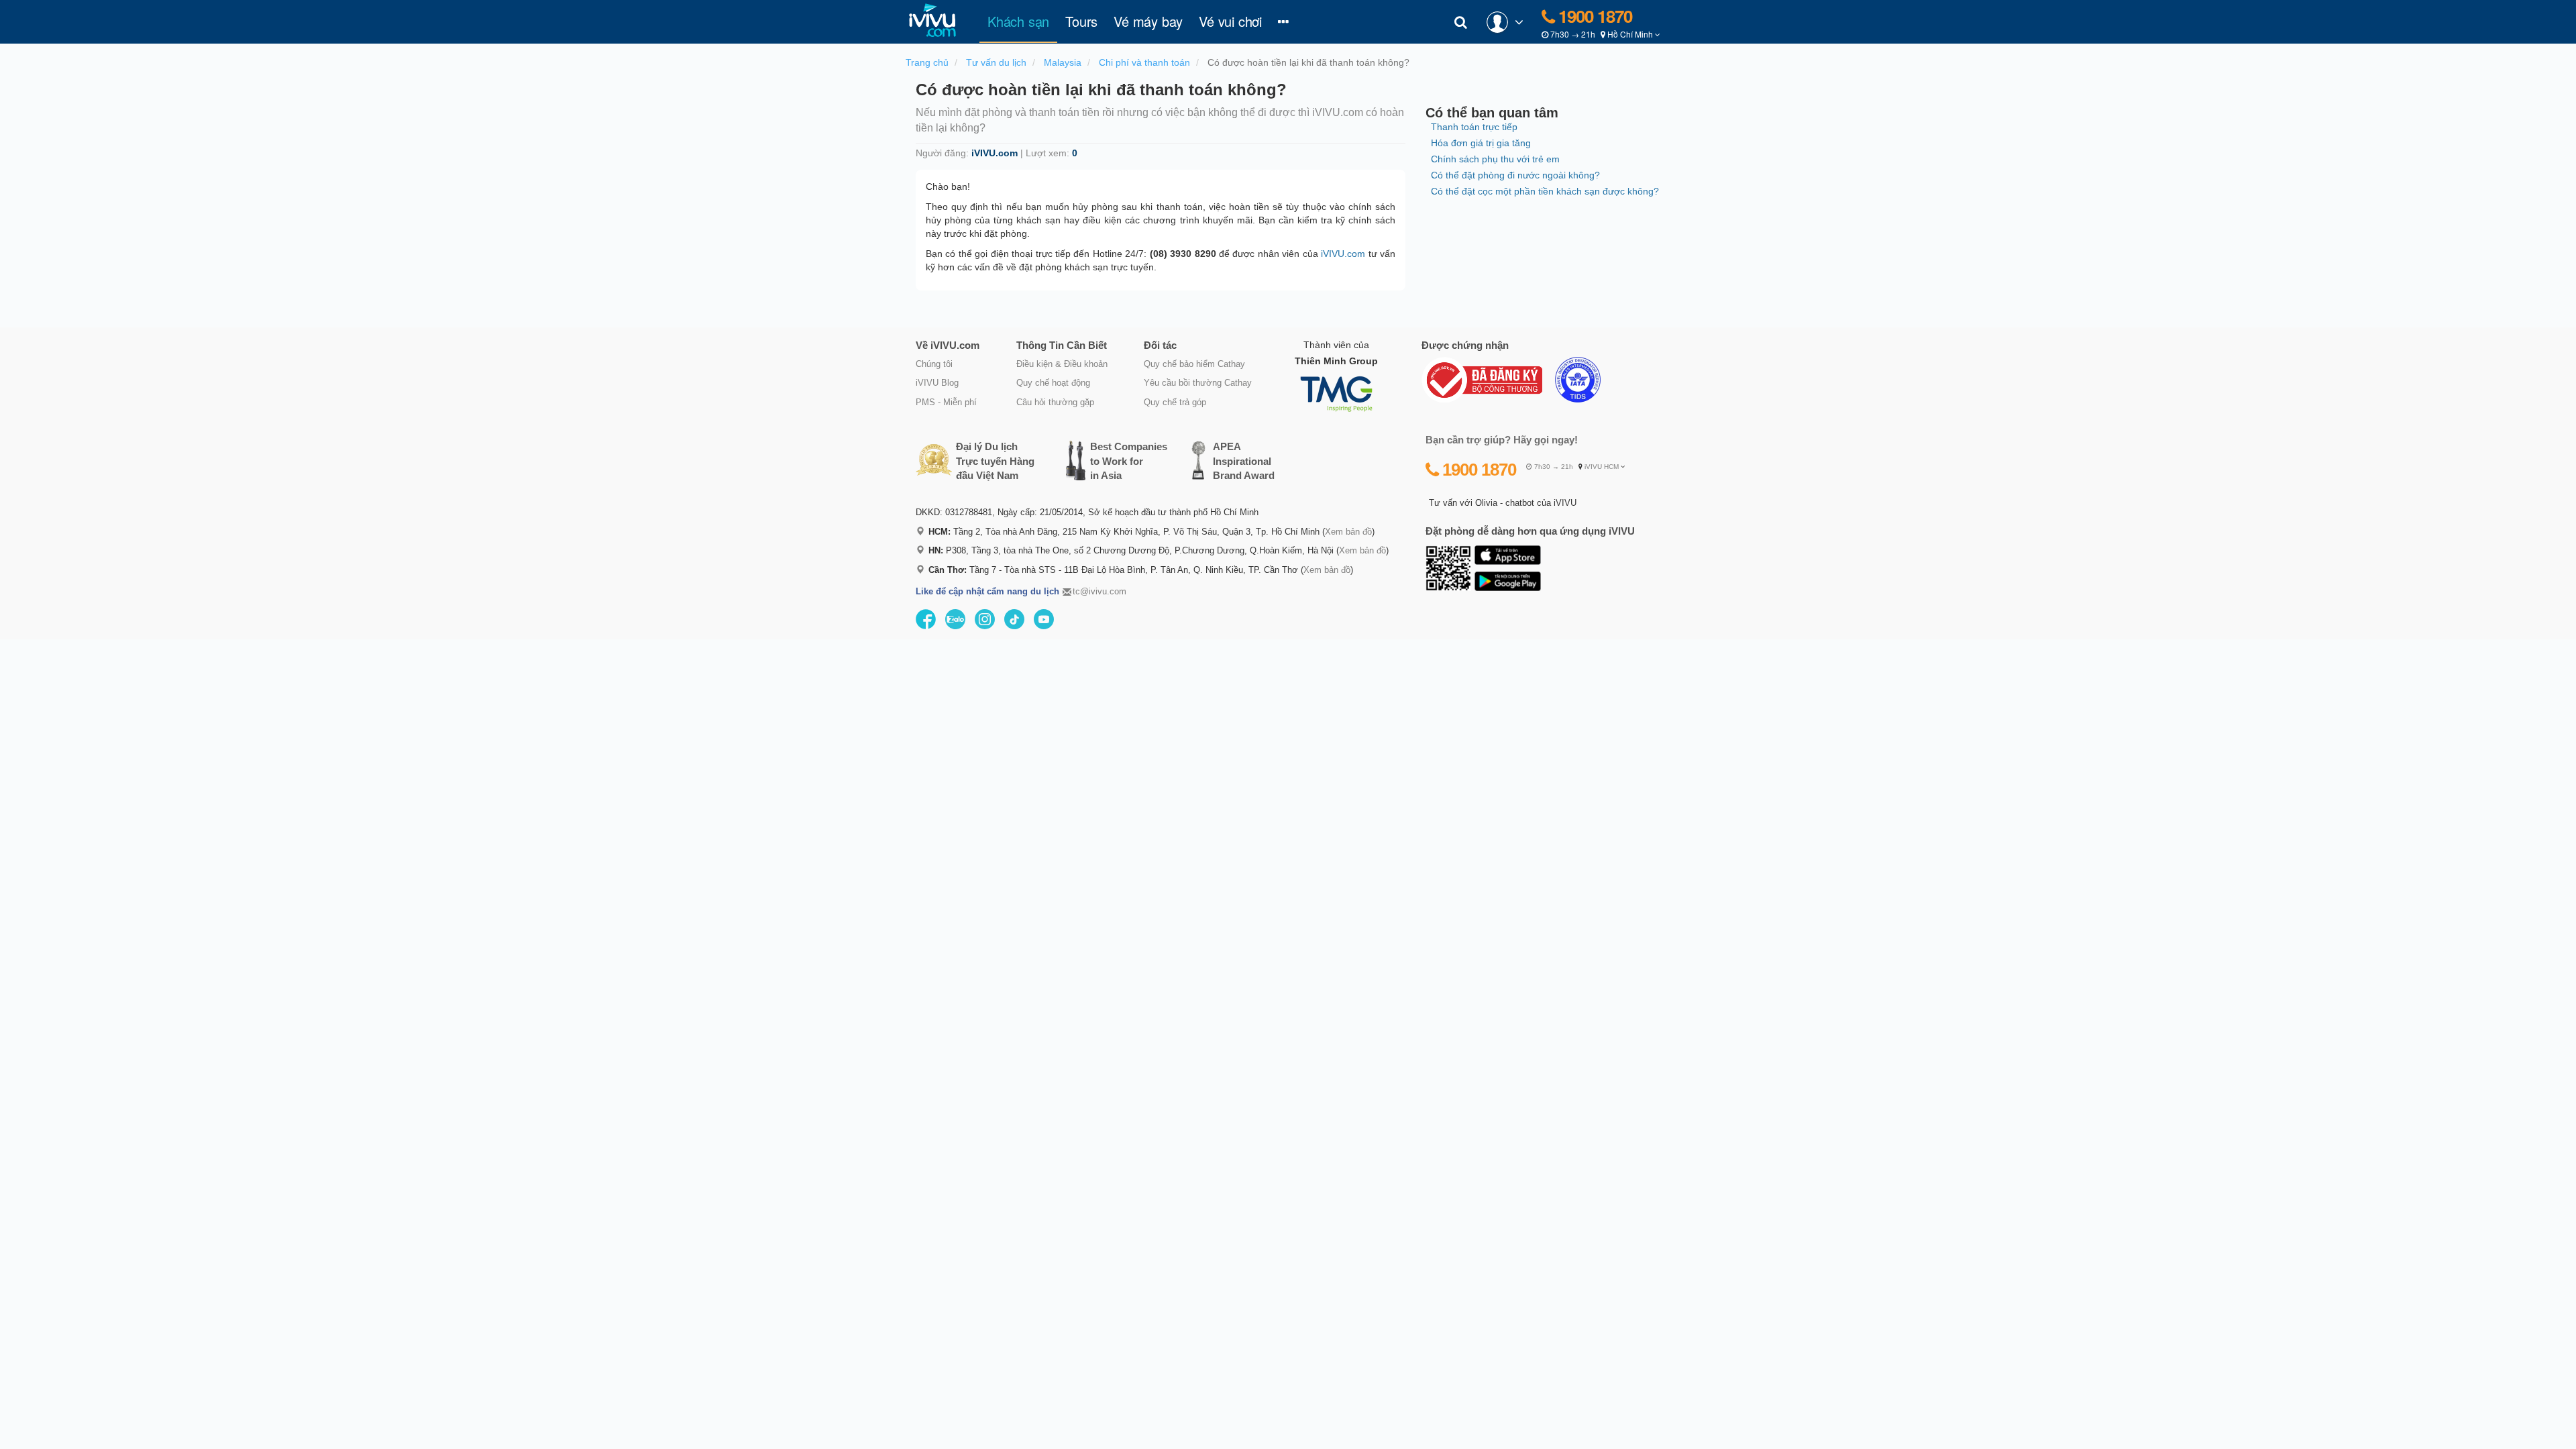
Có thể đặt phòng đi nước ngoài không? (1515, 175)
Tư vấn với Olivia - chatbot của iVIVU (1503, 503)
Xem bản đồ (1348, 532)
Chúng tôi (934, 364)
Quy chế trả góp (1175, 402)
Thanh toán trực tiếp (1474, 127)
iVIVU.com (1343, 254)
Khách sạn (1022, 21)
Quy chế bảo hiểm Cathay (1194, 364)
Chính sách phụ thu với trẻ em (1495, 159)
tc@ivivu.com (1099, 591)
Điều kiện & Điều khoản (1062, 364)
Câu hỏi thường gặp (1055, 402)
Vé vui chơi (1230, 21)
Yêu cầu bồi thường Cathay (1198, 383)
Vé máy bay (1148, 21)
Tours (1081, 21)
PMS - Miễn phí (946, 402)
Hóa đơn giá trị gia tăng (1481, 143)
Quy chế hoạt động (1053, 383)
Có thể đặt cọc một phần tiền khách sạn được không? (1545, 191)
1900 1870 (1593, 16)
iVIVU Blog (937, 383)
